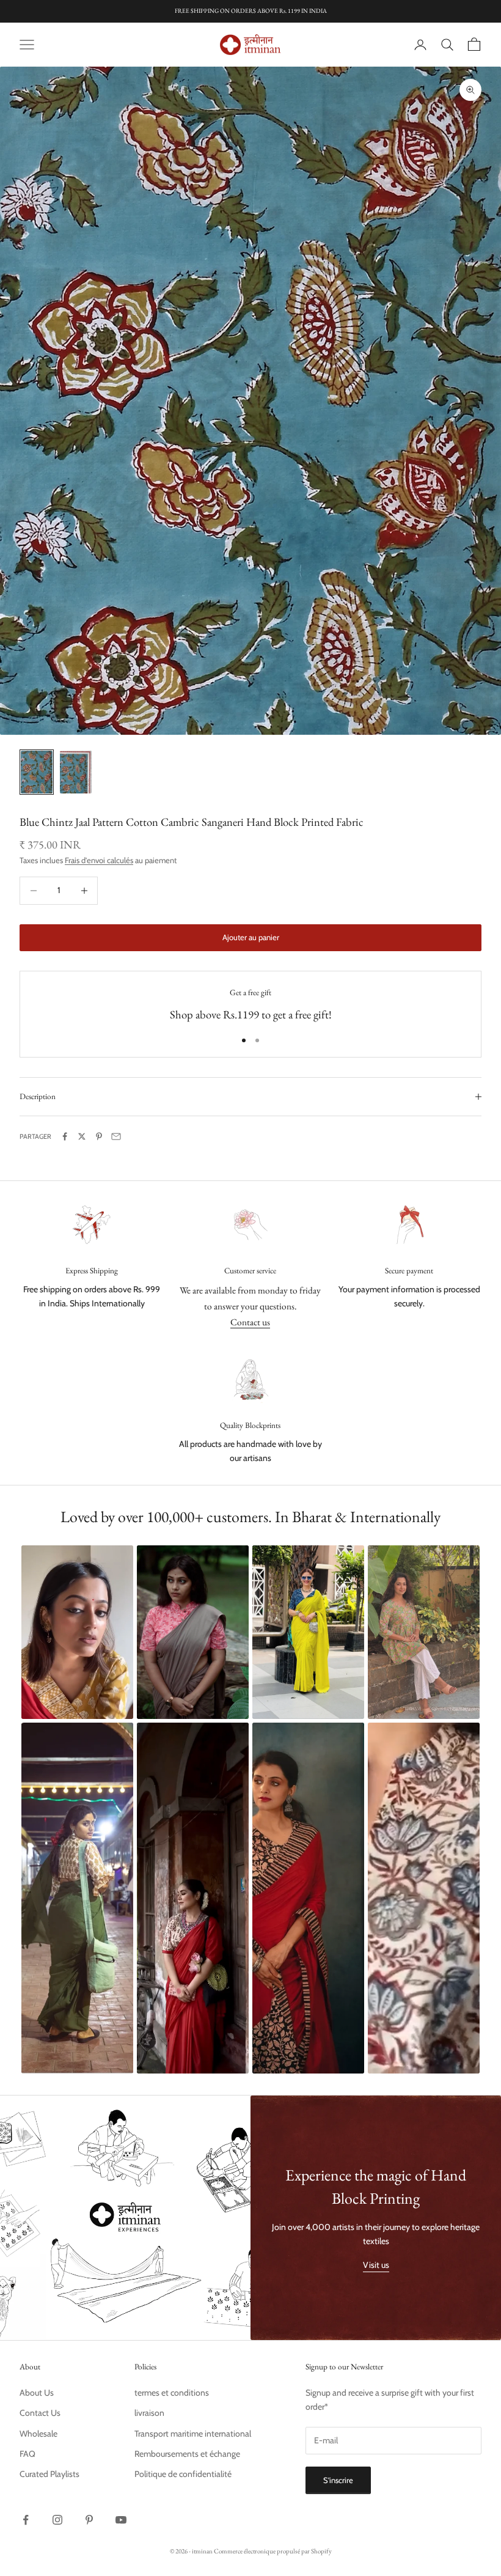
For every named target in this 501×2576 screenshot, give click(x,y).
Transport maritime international (193, 2434)
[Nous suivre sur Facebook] (26, 2520)
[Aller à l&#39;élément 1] (37, 772)
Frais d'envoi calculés (99, 860)
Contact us (250, 1322)
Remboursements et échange (187, 2454)
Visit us (376, 2265)
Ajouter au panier (251, 937)
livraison (149, 2413)
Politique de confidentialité (183, 2474)
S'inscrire (338, 2480)
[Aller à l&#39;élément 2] (76, 772)
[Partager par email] (116, 1136)
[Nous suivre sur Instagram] (57, 2520)
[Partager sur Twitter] (82, 1136)
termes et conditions (172, 2393)
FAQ (27, 2454)
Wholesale (38, 2434)
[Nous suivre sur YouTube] (121, 2520)
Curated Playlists (49, 2474)
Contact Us (40, 2413)
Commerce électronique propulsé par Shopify (273, 2551)
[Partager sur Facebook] (65, 1136)
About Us (37, 2393)
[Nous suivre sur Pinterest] (89, 2520)
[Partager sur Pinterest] (99, 1136)
